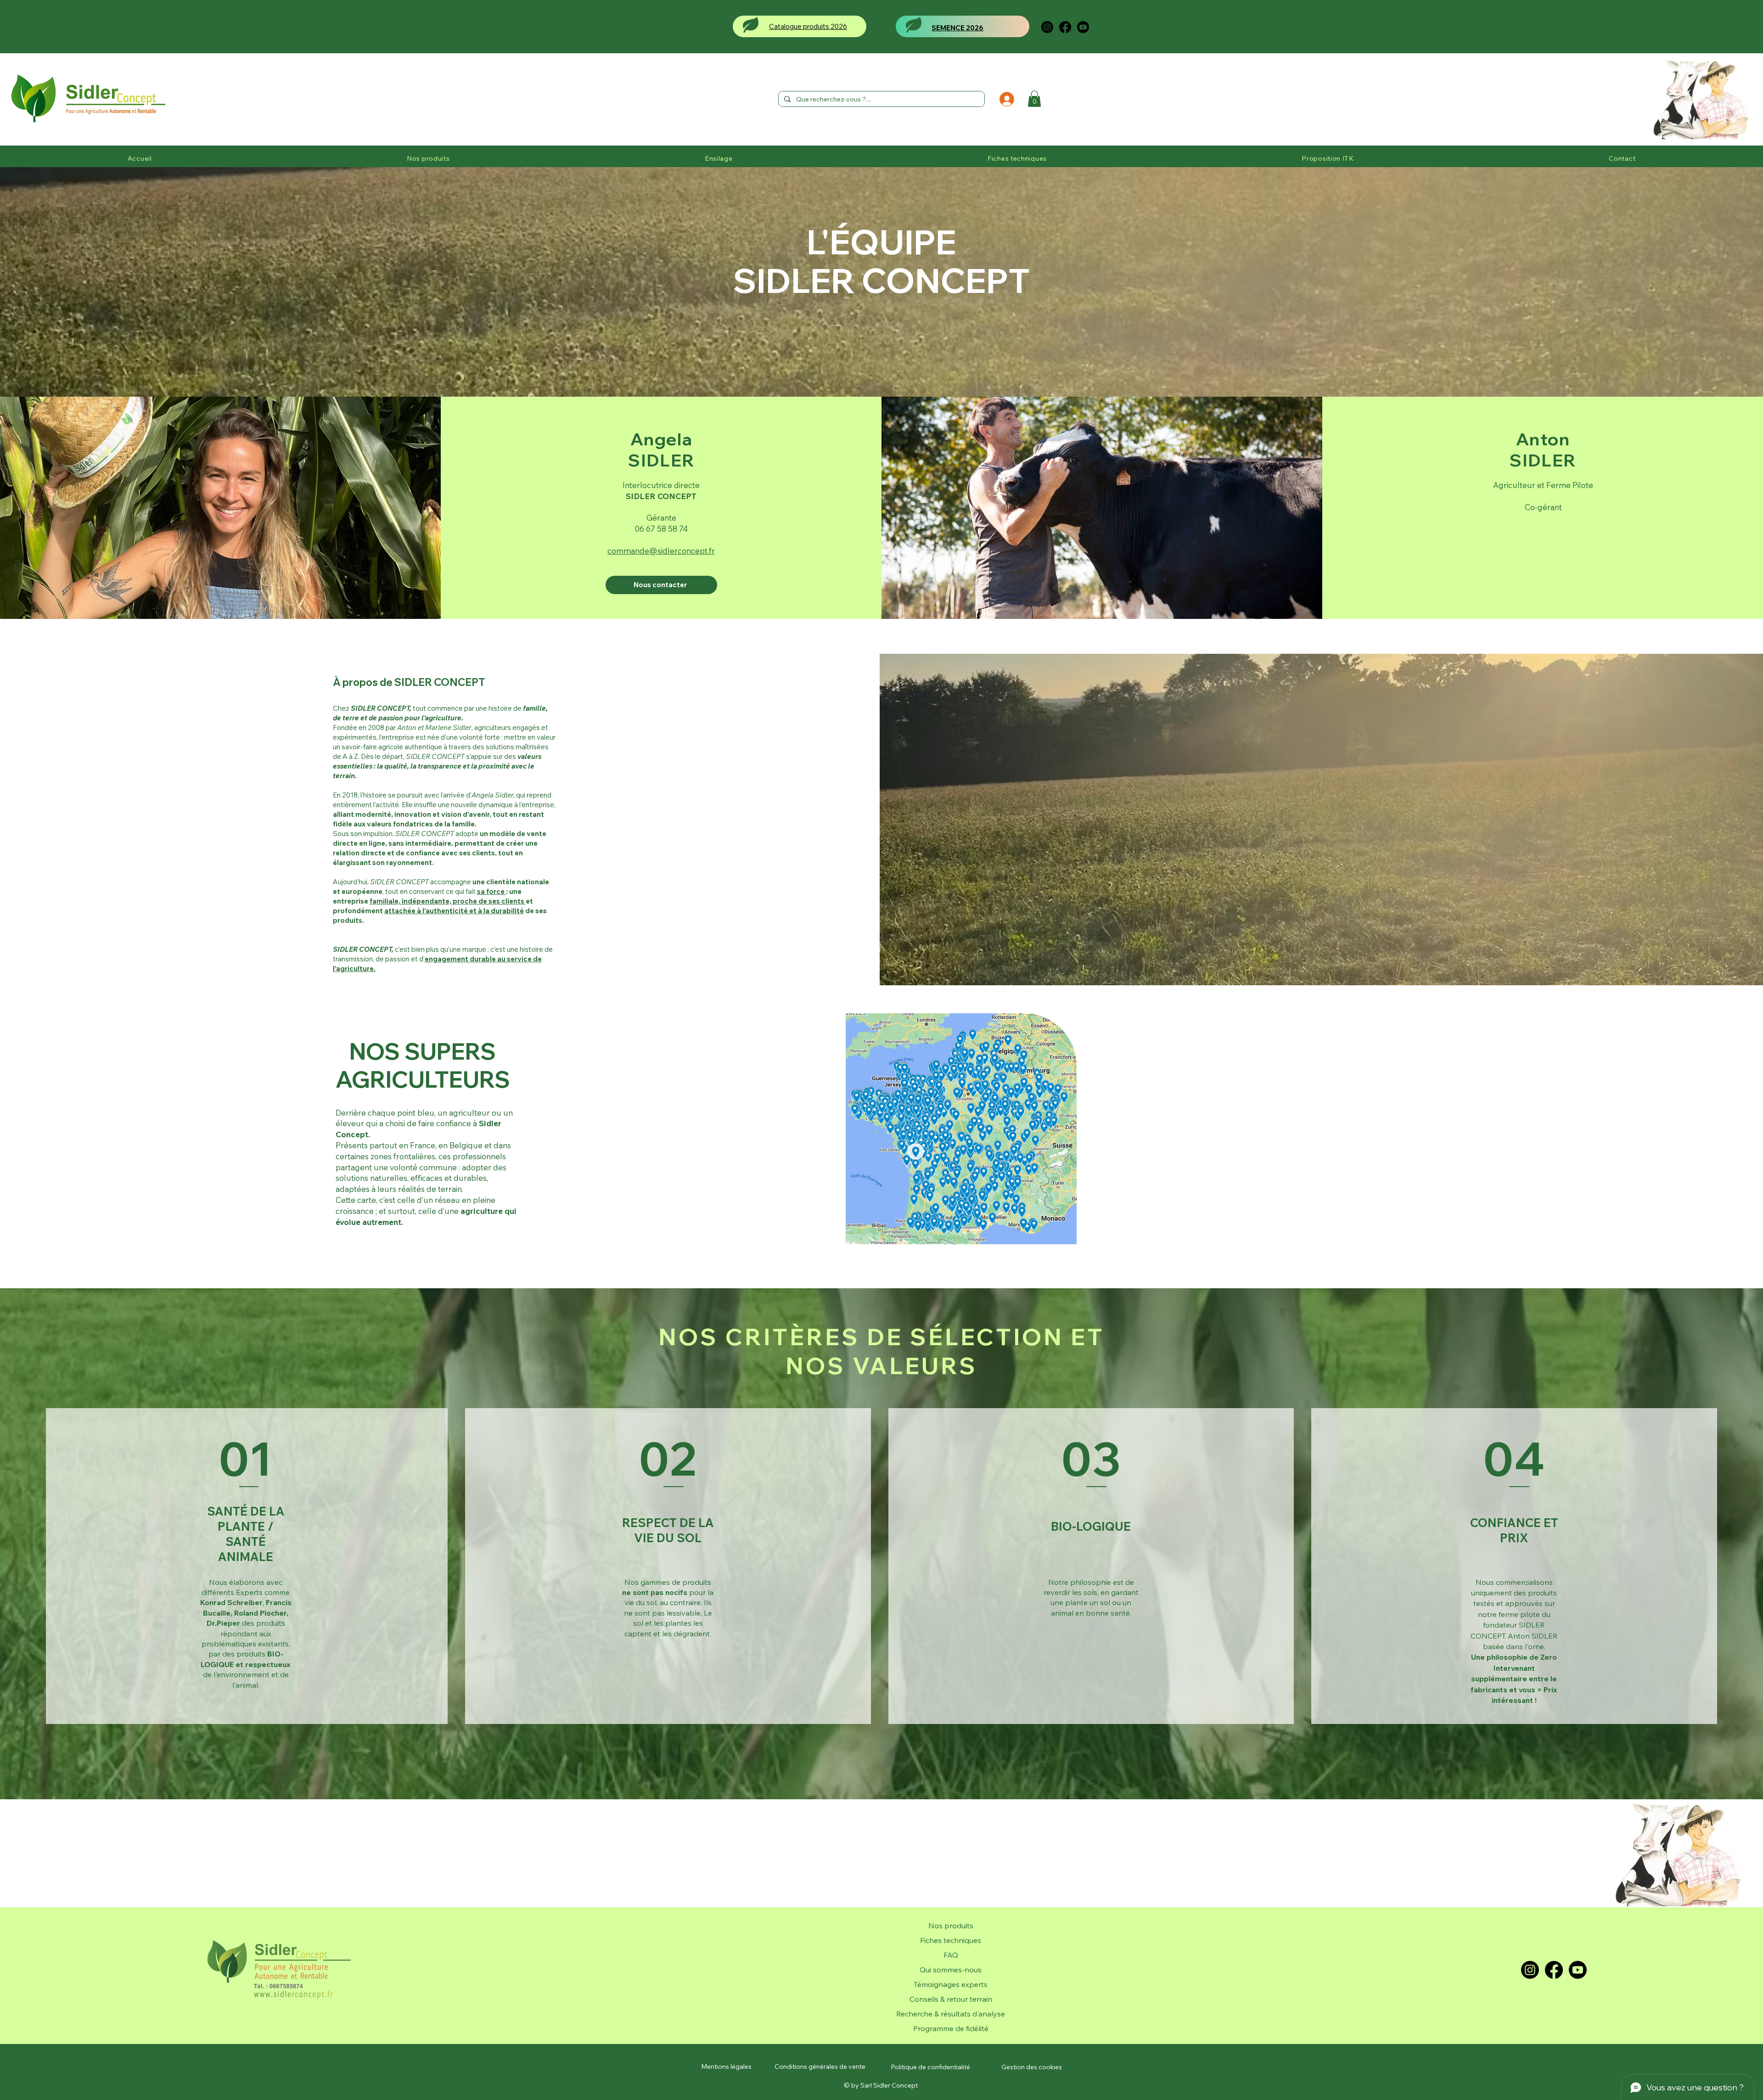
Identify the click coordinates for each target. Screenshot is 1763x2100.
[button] (1034, 99)
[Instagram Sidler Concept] (1047, 27)
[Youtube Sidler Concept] (1083, 27)
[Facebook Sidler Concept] (1065, 27)
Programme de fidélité (951, 2028)
